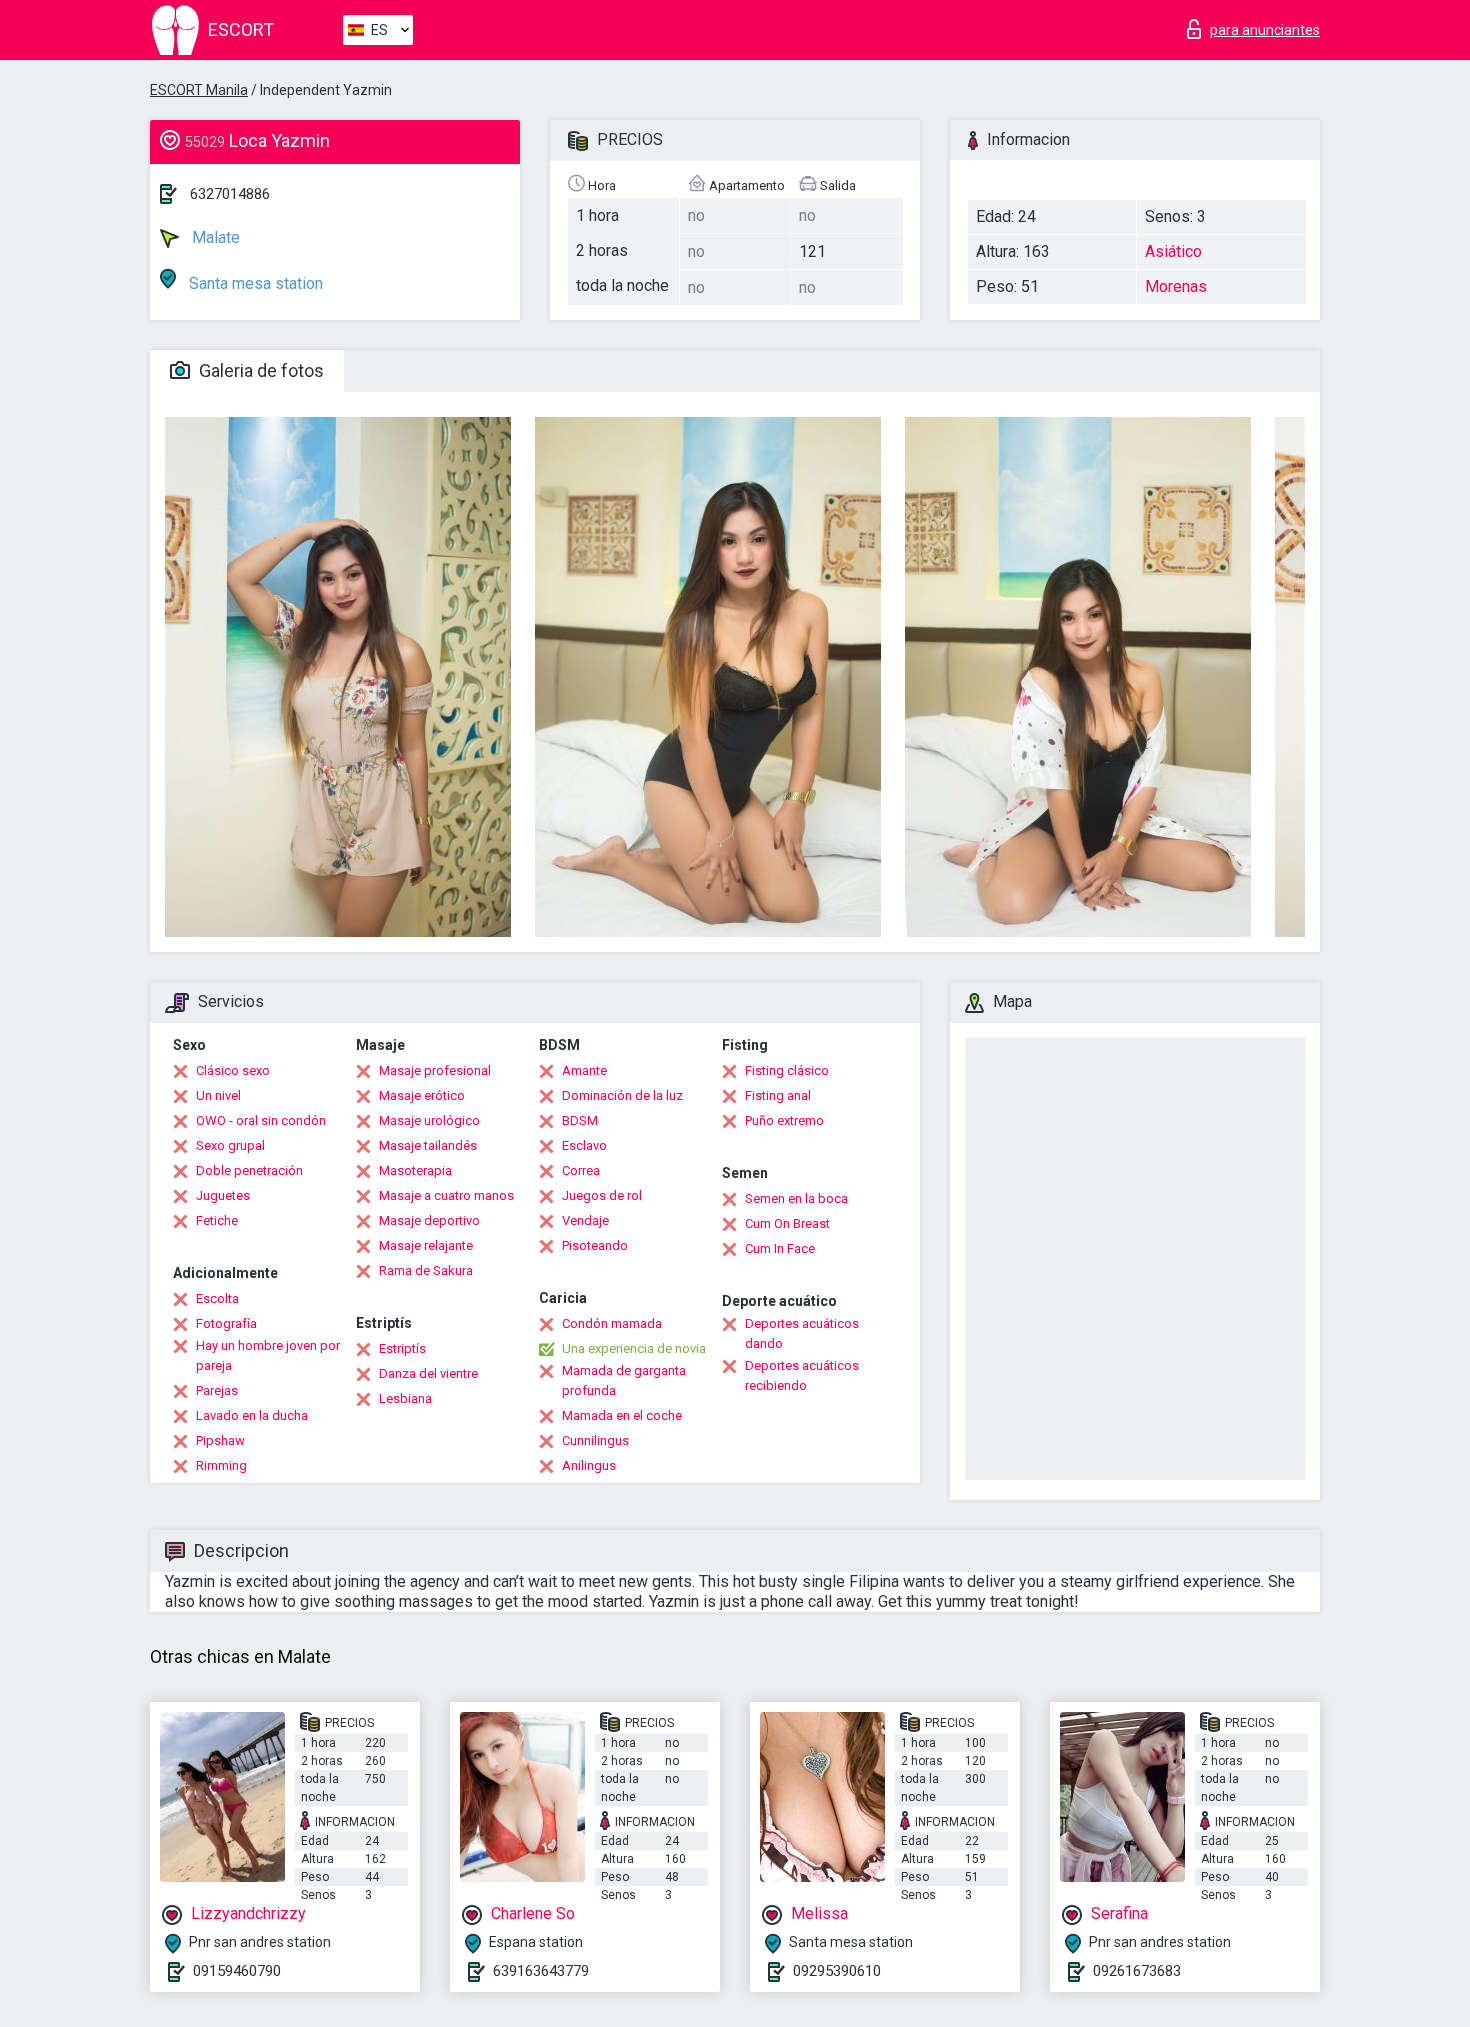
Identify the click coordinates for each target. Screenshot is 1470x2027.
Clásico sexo (233, 1070)
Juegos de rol (602, 1195)
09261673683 (1137, 1971)
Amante (584, 1070)
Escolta (217, 1298)
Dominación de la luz (622, 1095)
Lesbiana (405, 1398)
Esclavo (584, 1145)
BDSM (580, 1120)
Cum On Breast (787, 1223)
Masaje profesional (435, 1070)
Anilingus (589, 1465)
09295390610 (837, 1971)
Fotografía (226, 1323)
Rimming (221, 1465)
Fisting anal (778, 1095)
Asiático (1173, 251)
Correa (581, 1170)
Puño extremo (784, 1120)
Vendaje (585, 1220)
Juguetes (223, 1195)
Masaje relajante (426, 1245)
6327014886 (230, 194)
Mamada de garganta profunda (624, 1380)
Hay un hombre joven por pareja (268, 1355)
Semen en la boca (796, 1198)
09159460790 (237, 1971)
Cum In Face (780, 1248)
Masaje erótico (422, 1095)
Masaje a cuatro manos (446, 1195)
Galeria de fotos (259, 370)
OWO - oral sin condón (261, 1120)
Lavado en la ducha (252, 1415)
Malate (214, 237)
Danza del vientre (428, 1373)
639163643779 (541, 1971)
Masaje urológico (429, 1120)
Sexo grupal (230, 1145)
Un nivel (218, 1095)
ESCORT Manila (199, 90)
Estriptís (402, 1348)
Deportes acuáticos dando (802, 1333)
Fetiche (217, 1220)
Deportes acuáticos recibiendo (802, 1375)
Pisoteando (595, 1245)
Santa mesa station (254, 283)
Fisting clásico (787, 1070)
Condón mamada (612, 1323)
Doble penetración (249, 1170)
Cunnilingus (595, 1440)
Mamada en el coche (622, 1415)
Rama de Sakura (426, 1270)
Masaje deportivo (429, 1220)
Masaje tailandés (428, 1145)
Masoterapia (415, 1170)
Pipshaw (220, 1440)
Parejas (217, 1390)
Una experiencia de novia (634, 1348)
